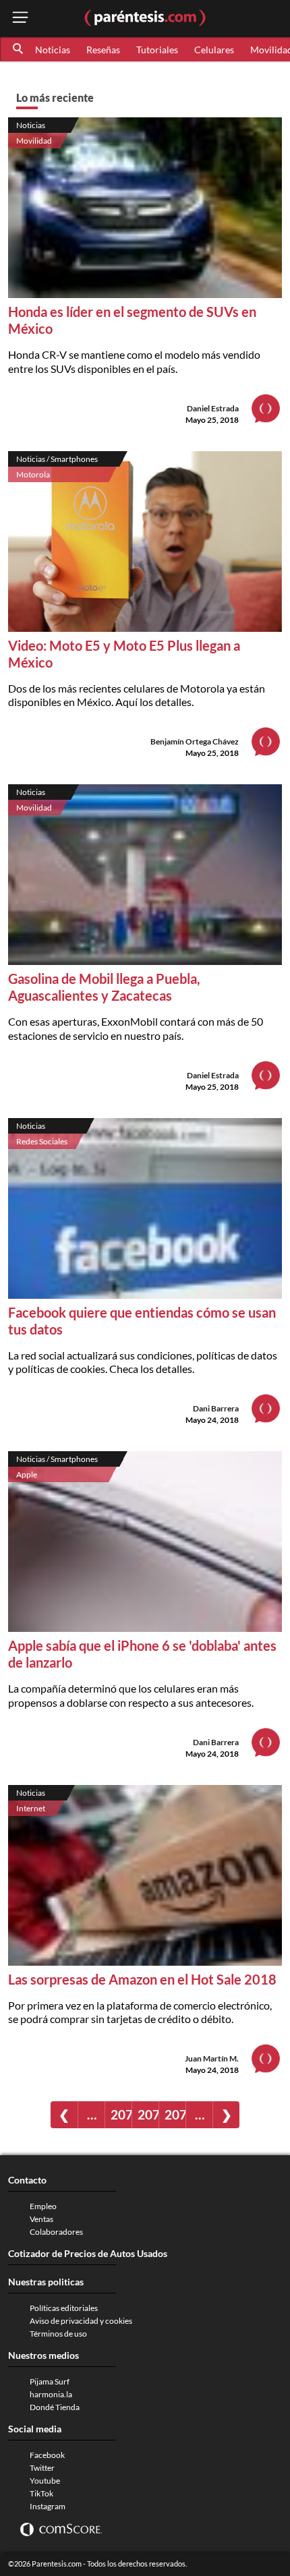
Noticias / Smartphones (57, 459)
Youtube (45, 2481)
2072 (148, 2114)
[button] (19, 49)
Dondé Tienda (55, 2407)
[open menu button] (20, 19)
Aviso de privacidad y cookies (81, 2321)
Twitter (42, 2468)
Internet (31, 1808)
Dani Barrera (216, 1408)
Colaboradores (56, 2232)
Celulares (214, 50)
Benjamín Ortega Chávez (195, 741)
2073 (175, 2114)
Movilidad (34, 141)
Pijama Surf (50, 2381)
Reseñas (103, 50)
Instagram (48, 2506)
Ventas (41, 2219)
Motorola (33, 474)
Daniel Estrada (213, 408)
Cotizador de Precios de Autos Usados (88, 2253)
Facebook (47, 2455)
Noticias (53, 50)
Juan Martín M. (212, 2058)
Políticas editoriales (64, 2308)
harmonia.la (51, 2394)
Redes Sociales (42, 1141)
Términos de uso (58, 2334)
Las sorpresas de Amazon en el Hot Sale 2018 (142, 1979)
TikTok (41, 2493)
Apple (27, 1474)
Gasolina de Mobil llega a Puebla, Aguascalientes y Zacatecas (104, 987)
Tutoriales (157, 50)
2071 (121, 2114)
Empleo (43, 2206)
